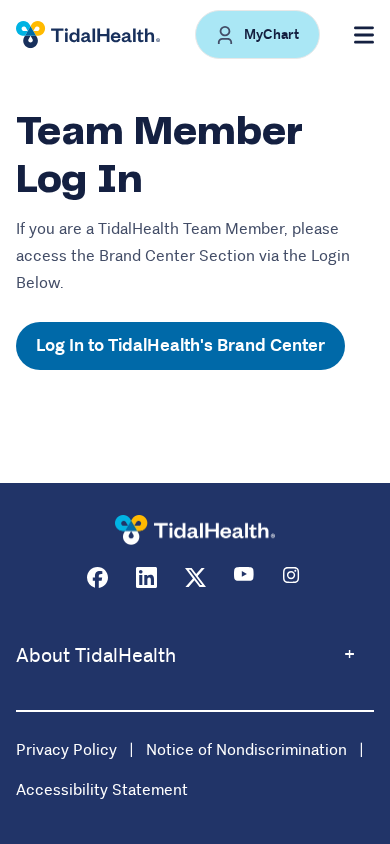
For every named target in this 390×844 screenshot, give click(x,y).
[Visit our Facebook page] (97, 577)
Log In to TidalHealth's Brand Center (180, 345)
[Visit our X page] (195, 577)
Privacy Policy (66, 749)
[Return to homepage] (195, 530)
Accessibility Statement (102, 789)
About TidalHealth (96, 655)
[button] (257, 34)
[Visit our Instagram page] (293, 577)
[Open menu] (364, 35)
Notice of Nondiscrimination (246, 749)
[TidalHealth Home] (88, 35)
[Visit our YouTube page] (244, 577)
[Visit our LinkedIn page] (146, 577)
